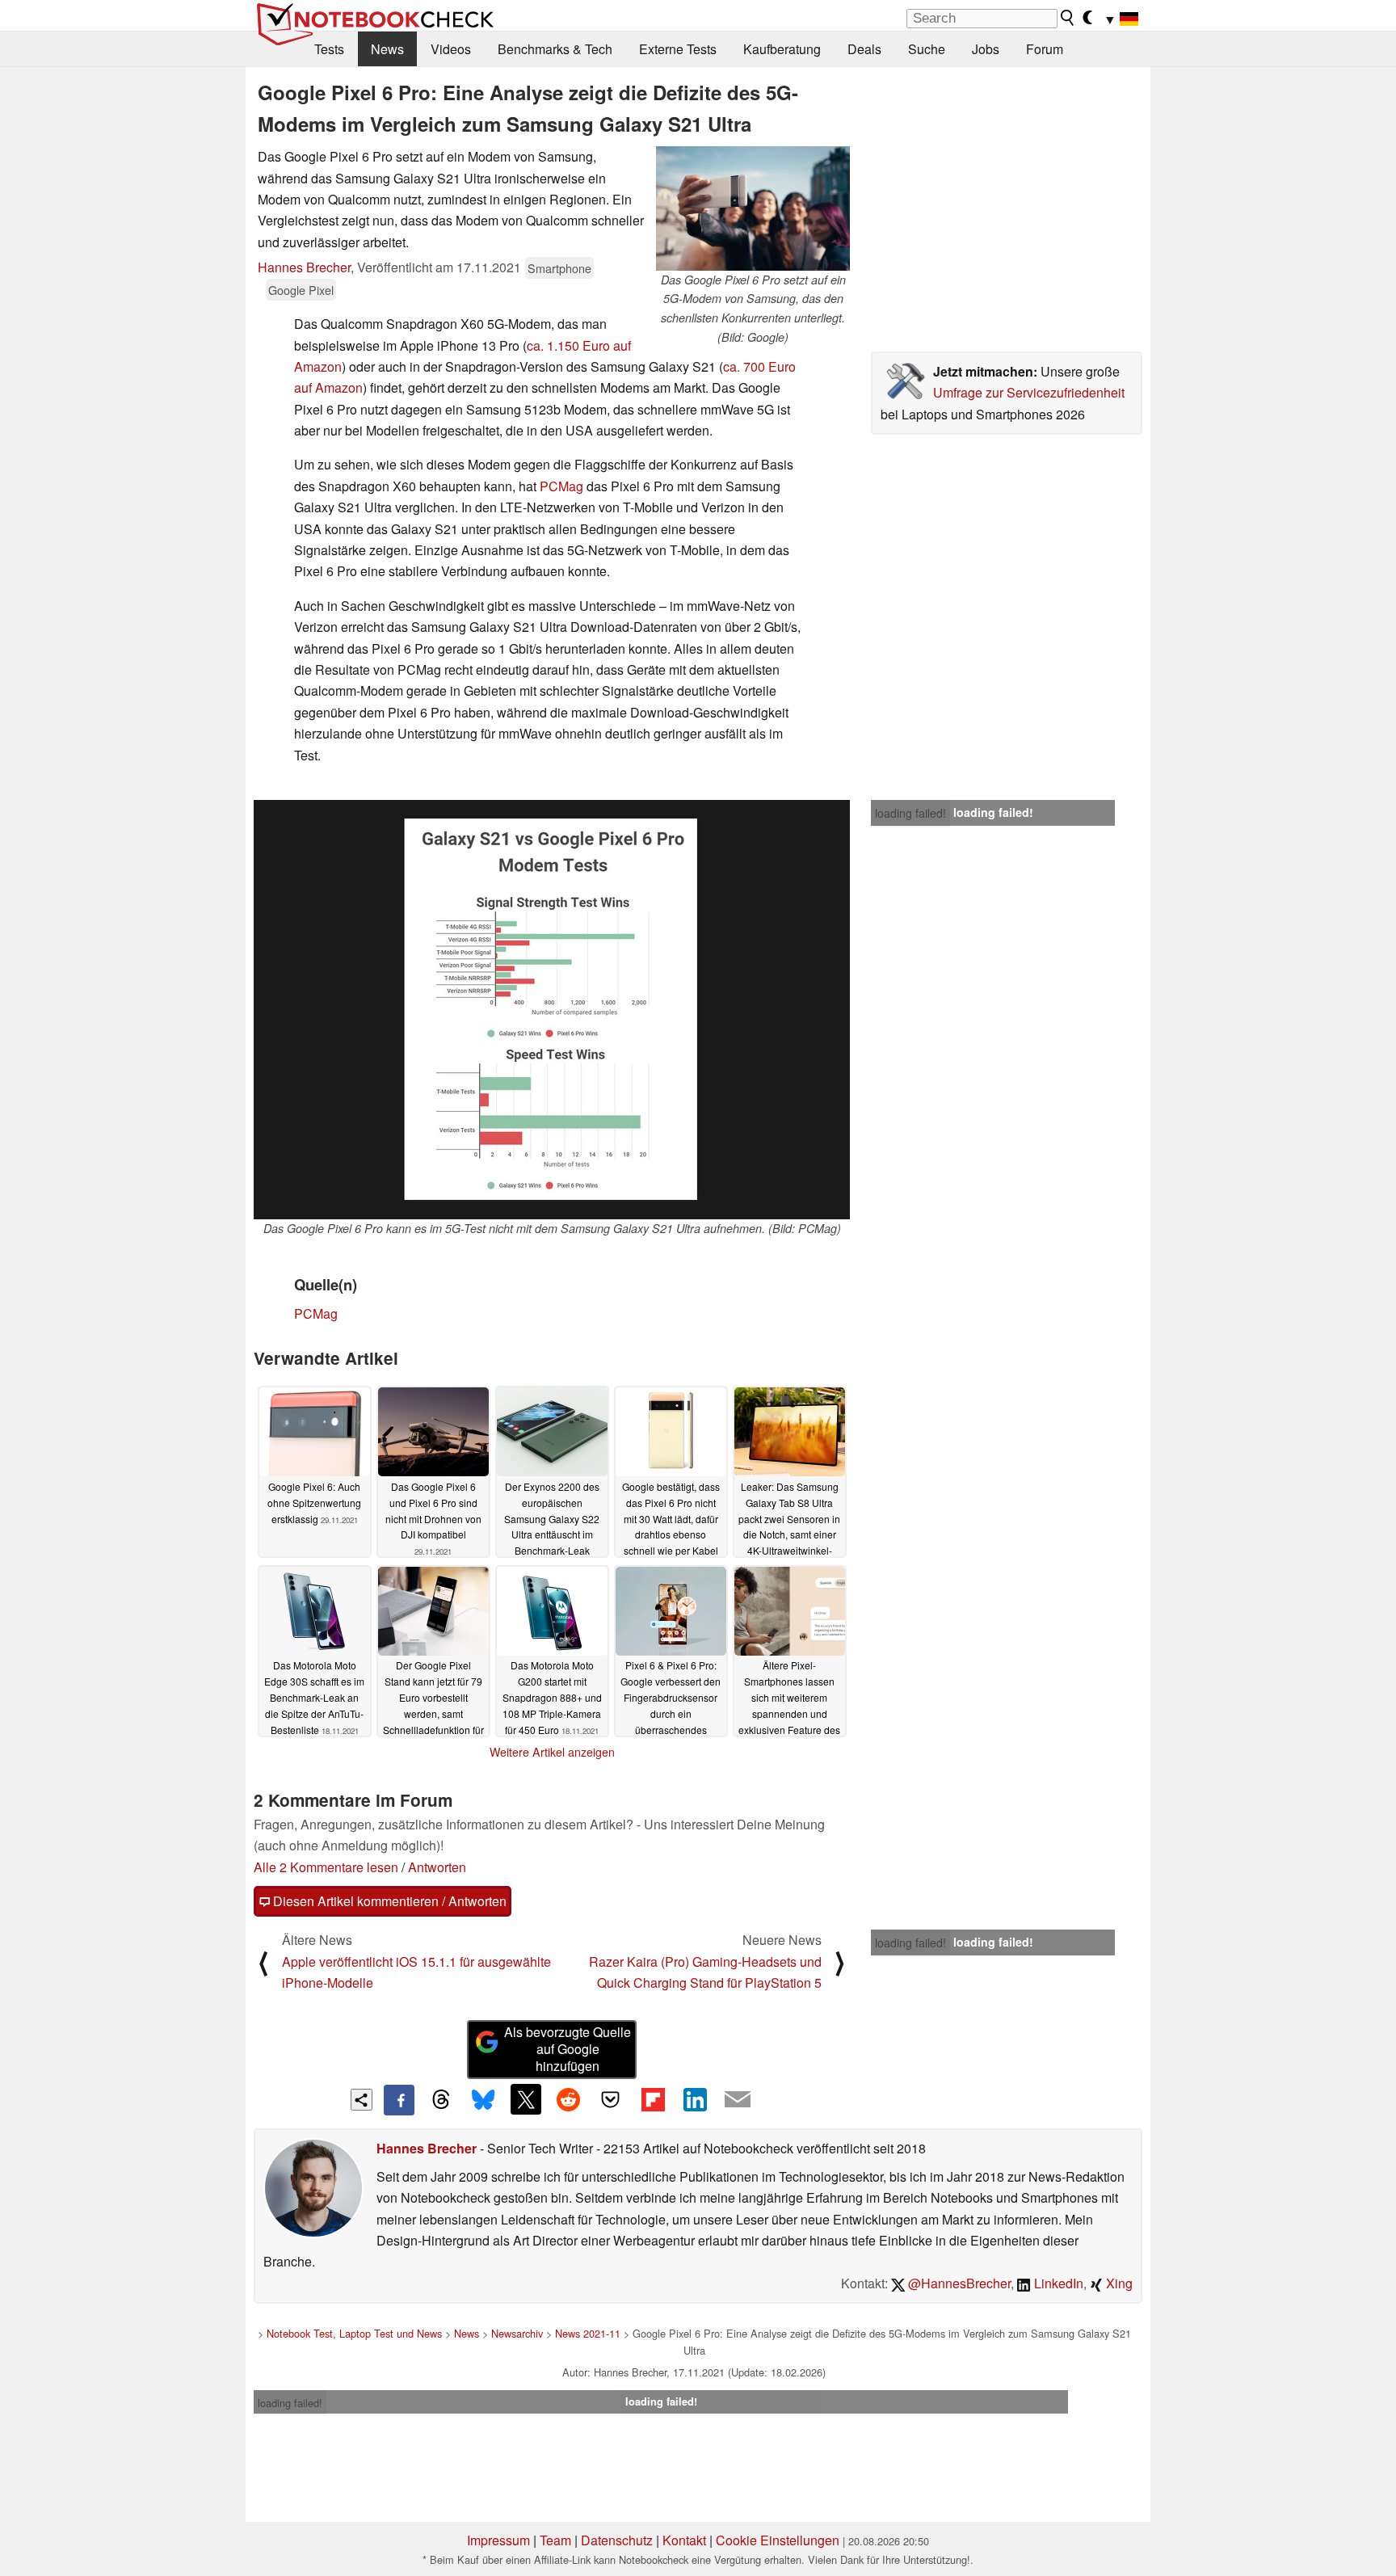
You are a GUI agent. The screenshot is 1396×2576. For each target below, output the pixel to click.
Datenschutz (617, 2540)
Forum (1045, 49)
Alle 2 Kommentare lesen (326, 1867)
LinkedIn (1057, 2283)
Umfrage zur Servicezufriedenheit (1029, 392)
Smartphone (559, 268)
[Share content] (362, 2100)
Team (555, 2540)
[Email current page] (738, 2100)
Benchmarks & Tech (555, 49)
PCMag (561, 486)
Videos (451, 49)
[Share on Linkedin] (695, 2099)
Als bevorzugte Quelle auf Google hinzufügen (568, 2049)
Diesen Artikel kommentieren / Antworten (388, 1901)
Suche (927, 49)
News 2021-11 (588, 2333)
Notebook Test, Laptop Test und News (354, 2333)
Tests (329, 49)
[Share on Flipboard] (653, 2099)
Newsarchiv (517, 2333)
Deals (864, 49)
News (387, 49)
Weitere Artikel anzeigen (552, 1752)
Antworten (437, 1867)
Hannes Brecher (304, 267)
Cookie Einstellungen (778, 2540)
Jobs (986, 49)
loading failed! (910, 813)
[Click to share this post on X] (526, 2099)
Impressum (498, 2540)
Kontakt (684, 2540)
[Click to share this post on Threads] (441, 2100)
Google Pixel (301, 290)
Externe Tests (678, 49)
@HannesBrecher (958, 2283)
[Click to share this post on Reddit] (568, 2099)
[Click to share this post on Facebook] (399, 2100)
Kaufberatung (782, 49)
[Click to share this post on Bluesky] (483, 2100)
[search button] (1068, 18)
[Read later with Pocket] (611, 2099)
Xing (1118, 2283)
